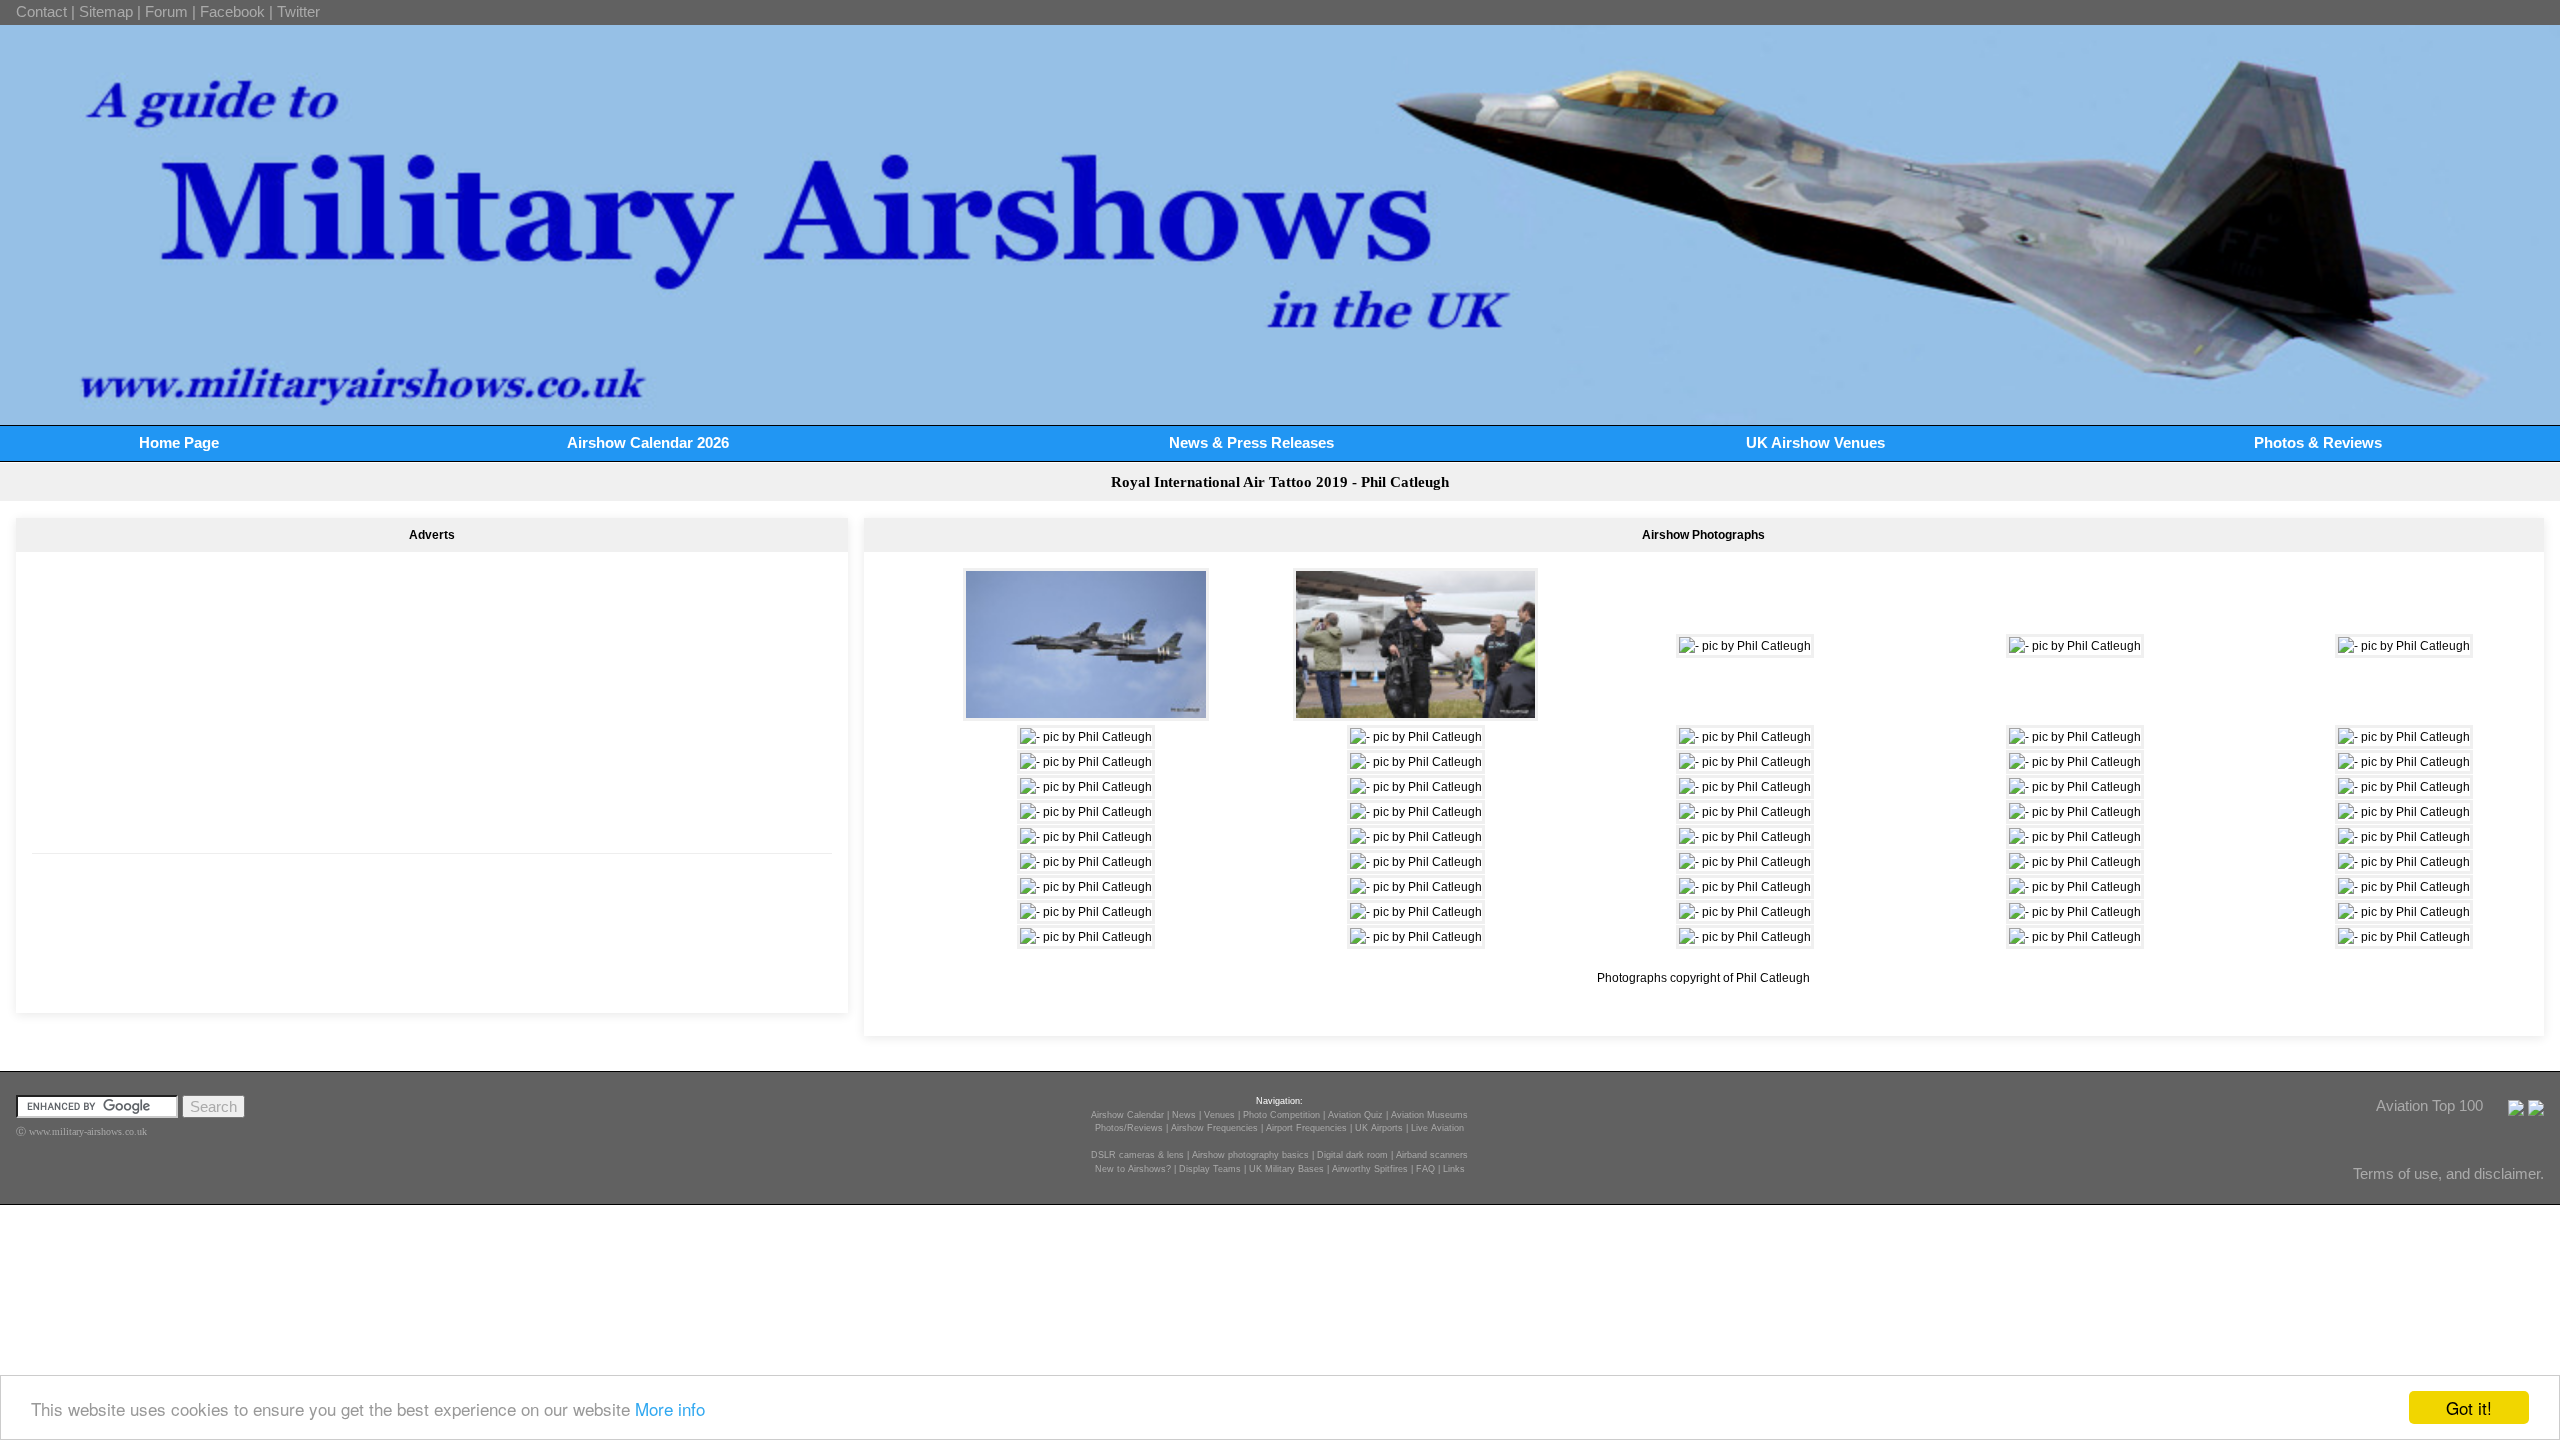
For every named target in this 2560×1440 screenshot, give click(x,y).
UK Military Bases (1286, 1169)
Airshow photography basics (1250, 1155)
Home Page (179, 442)
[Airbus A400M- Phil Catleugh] (1745, 862)
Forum (166, 11)
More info (670, 1408)
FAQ (1425, 1169)
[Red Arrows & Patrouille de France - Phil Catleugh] (1416, 837)
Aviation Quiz (1355, 1115)
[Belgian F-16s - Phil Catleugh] (1085, 712)
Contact (41, 11)
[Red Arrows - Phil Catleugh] (1086, 837)
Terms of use (2395, 1173)
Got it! (2469, 1407)
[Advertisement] (432, 690)
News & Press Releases (1251, 442)
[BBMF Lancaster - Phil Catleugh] (1745, 937)
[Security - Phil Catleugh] (1415, 712)
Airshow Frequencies (1214, 1128)
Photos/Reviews (1129, 1128)
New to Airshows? (1133, 1169)
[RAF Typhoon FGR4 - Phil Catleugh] (1416, 937)
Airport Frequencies (1306, 1128)
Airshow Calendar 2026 (648, 442)
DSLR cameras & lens (1137, 1155)
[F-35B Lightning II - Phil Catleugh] (2404, 837)
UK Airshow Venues (1815, 442)
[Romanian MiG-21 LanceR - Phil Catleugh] (2404, 737)
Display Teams (1210, 1169)
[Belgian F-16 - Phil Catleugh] (1086, 787)
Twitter (298, 11)
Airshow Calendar (1127, 1115)
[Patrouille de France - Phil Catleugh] (2075, 787)
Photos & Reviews (2318, 442)
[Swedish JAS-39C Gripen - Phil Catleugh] (1416, 737)
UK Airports (1379, 1128)
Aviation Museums (1429, 1115)
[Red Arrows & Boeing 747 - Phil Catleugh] (1745, 737)
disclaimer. (2509, 1173)
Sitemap (106, 11)
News (1184, 1115)
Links (1454, 1169)
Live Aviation (1437, 1128)
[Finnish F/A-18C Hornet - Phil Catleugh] (1086, 887)
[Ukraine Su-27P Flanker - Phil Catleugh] (1745, 887)
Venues (1219, 1115)
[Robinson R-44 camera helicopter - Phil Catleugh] (2404, 762)
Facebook (232, 11)
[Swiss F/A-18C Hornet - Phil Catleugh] (1745, 646)
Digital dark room (1352, 1155)
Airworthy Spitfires (1370, 1169)
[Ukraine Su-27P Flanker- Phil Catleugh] (1416, 912)
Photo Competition (1281, 1115)
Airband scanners (1432, 1155)
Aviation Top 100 (2429, 1105)
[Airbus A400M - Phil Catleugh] (1416, 862)
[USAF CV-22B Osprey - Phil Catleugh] (2404, 646)
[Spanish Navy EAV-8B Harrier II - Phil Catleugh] (1086, 812)
